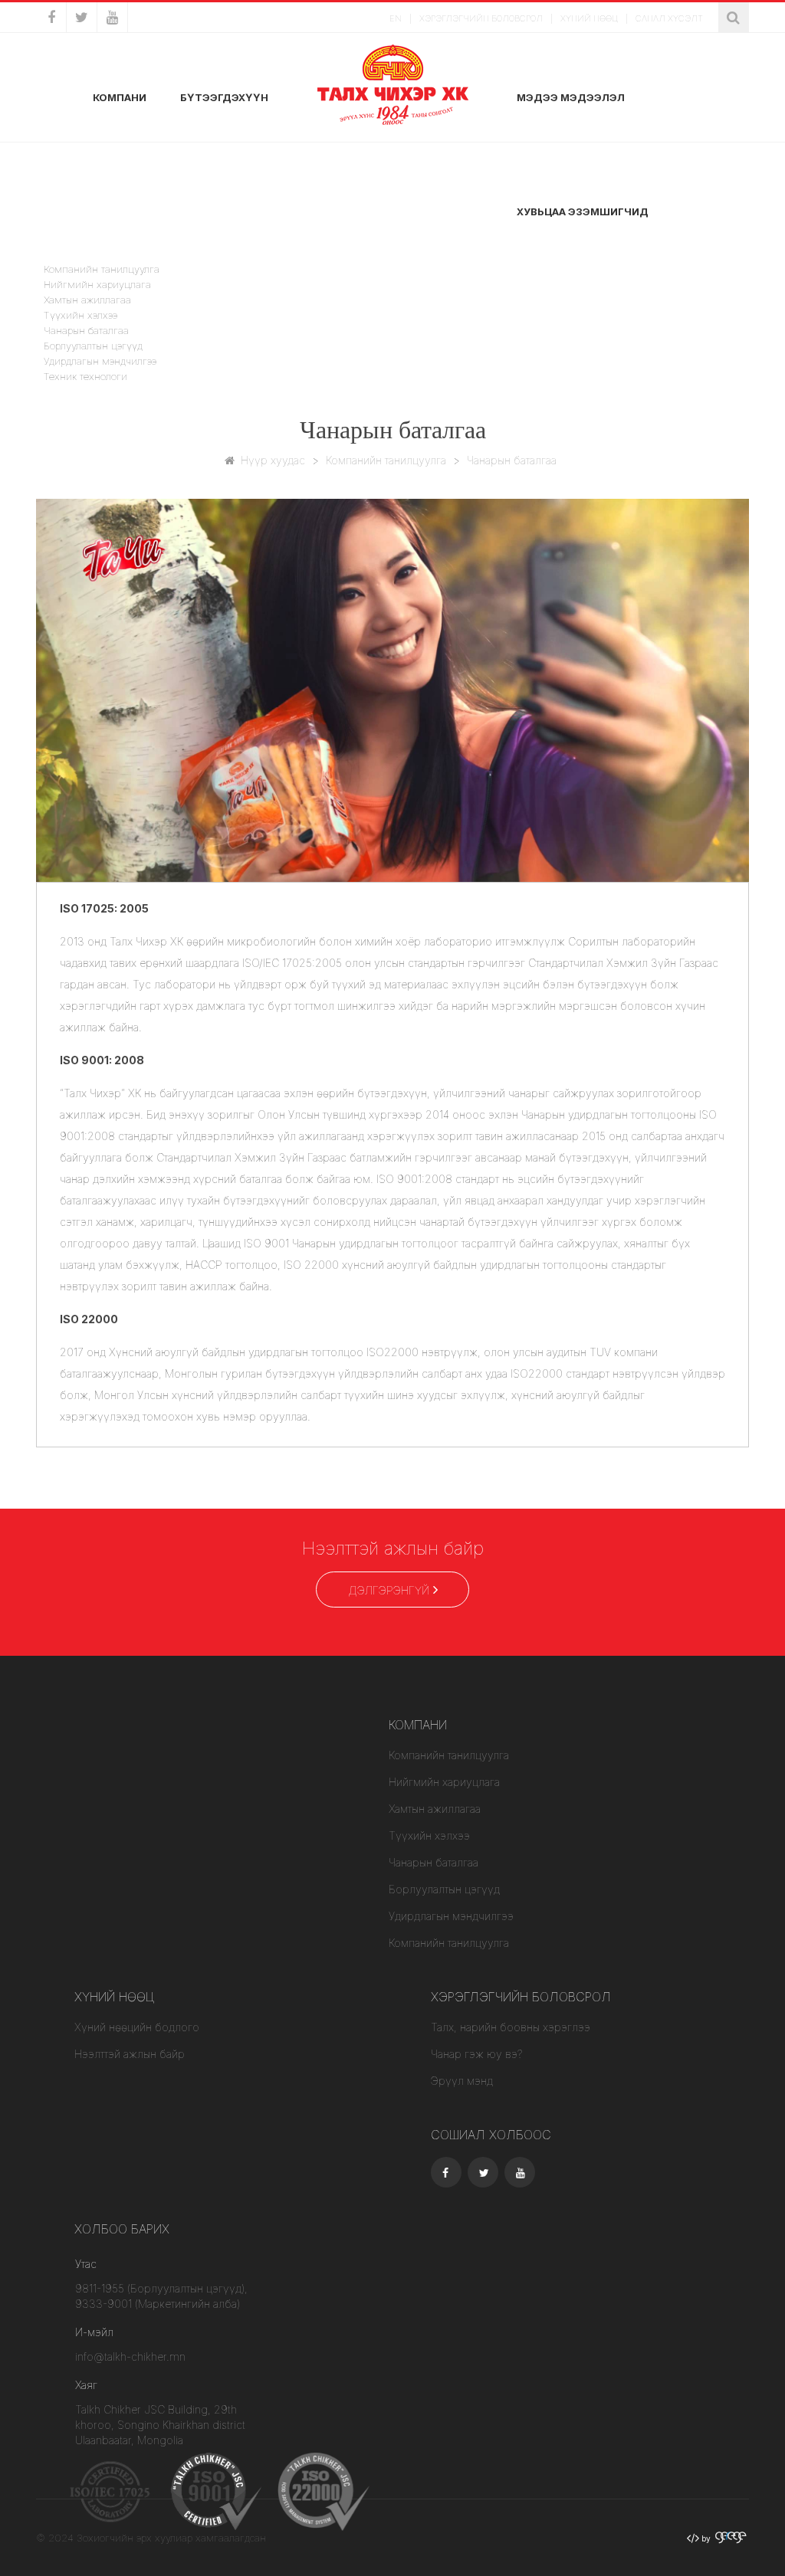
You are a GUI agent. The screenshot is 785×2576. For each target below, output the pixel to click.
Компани (120, 97)
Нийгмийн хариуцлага (97, 284)
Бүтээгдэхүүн (224, 97)
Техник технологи (85, 376)
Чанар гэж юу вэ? (476, 2054)
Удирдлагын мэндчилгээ (100, 361)
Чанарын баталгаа (86, 330)
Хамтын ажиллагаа (87, 300)
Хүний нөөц (589, 18)
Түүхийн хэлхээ (80, 315)
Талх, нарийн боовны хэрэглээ (511, 2027)
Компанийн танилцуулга (386, 460)
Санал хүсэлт (669, 18)
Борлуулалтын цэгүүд (93, 346)
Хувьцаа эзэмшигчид (583, 211)
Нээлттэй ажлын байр (130, 2054)
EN (396, 18)
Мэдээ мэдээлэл (571, 97)
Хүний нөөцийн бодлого (137, 2027)
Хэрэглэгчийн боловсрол (481, 18)
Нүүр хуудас (273, 460)
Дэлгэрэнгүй (389, 1590)
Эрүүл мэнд (462, 2081)
